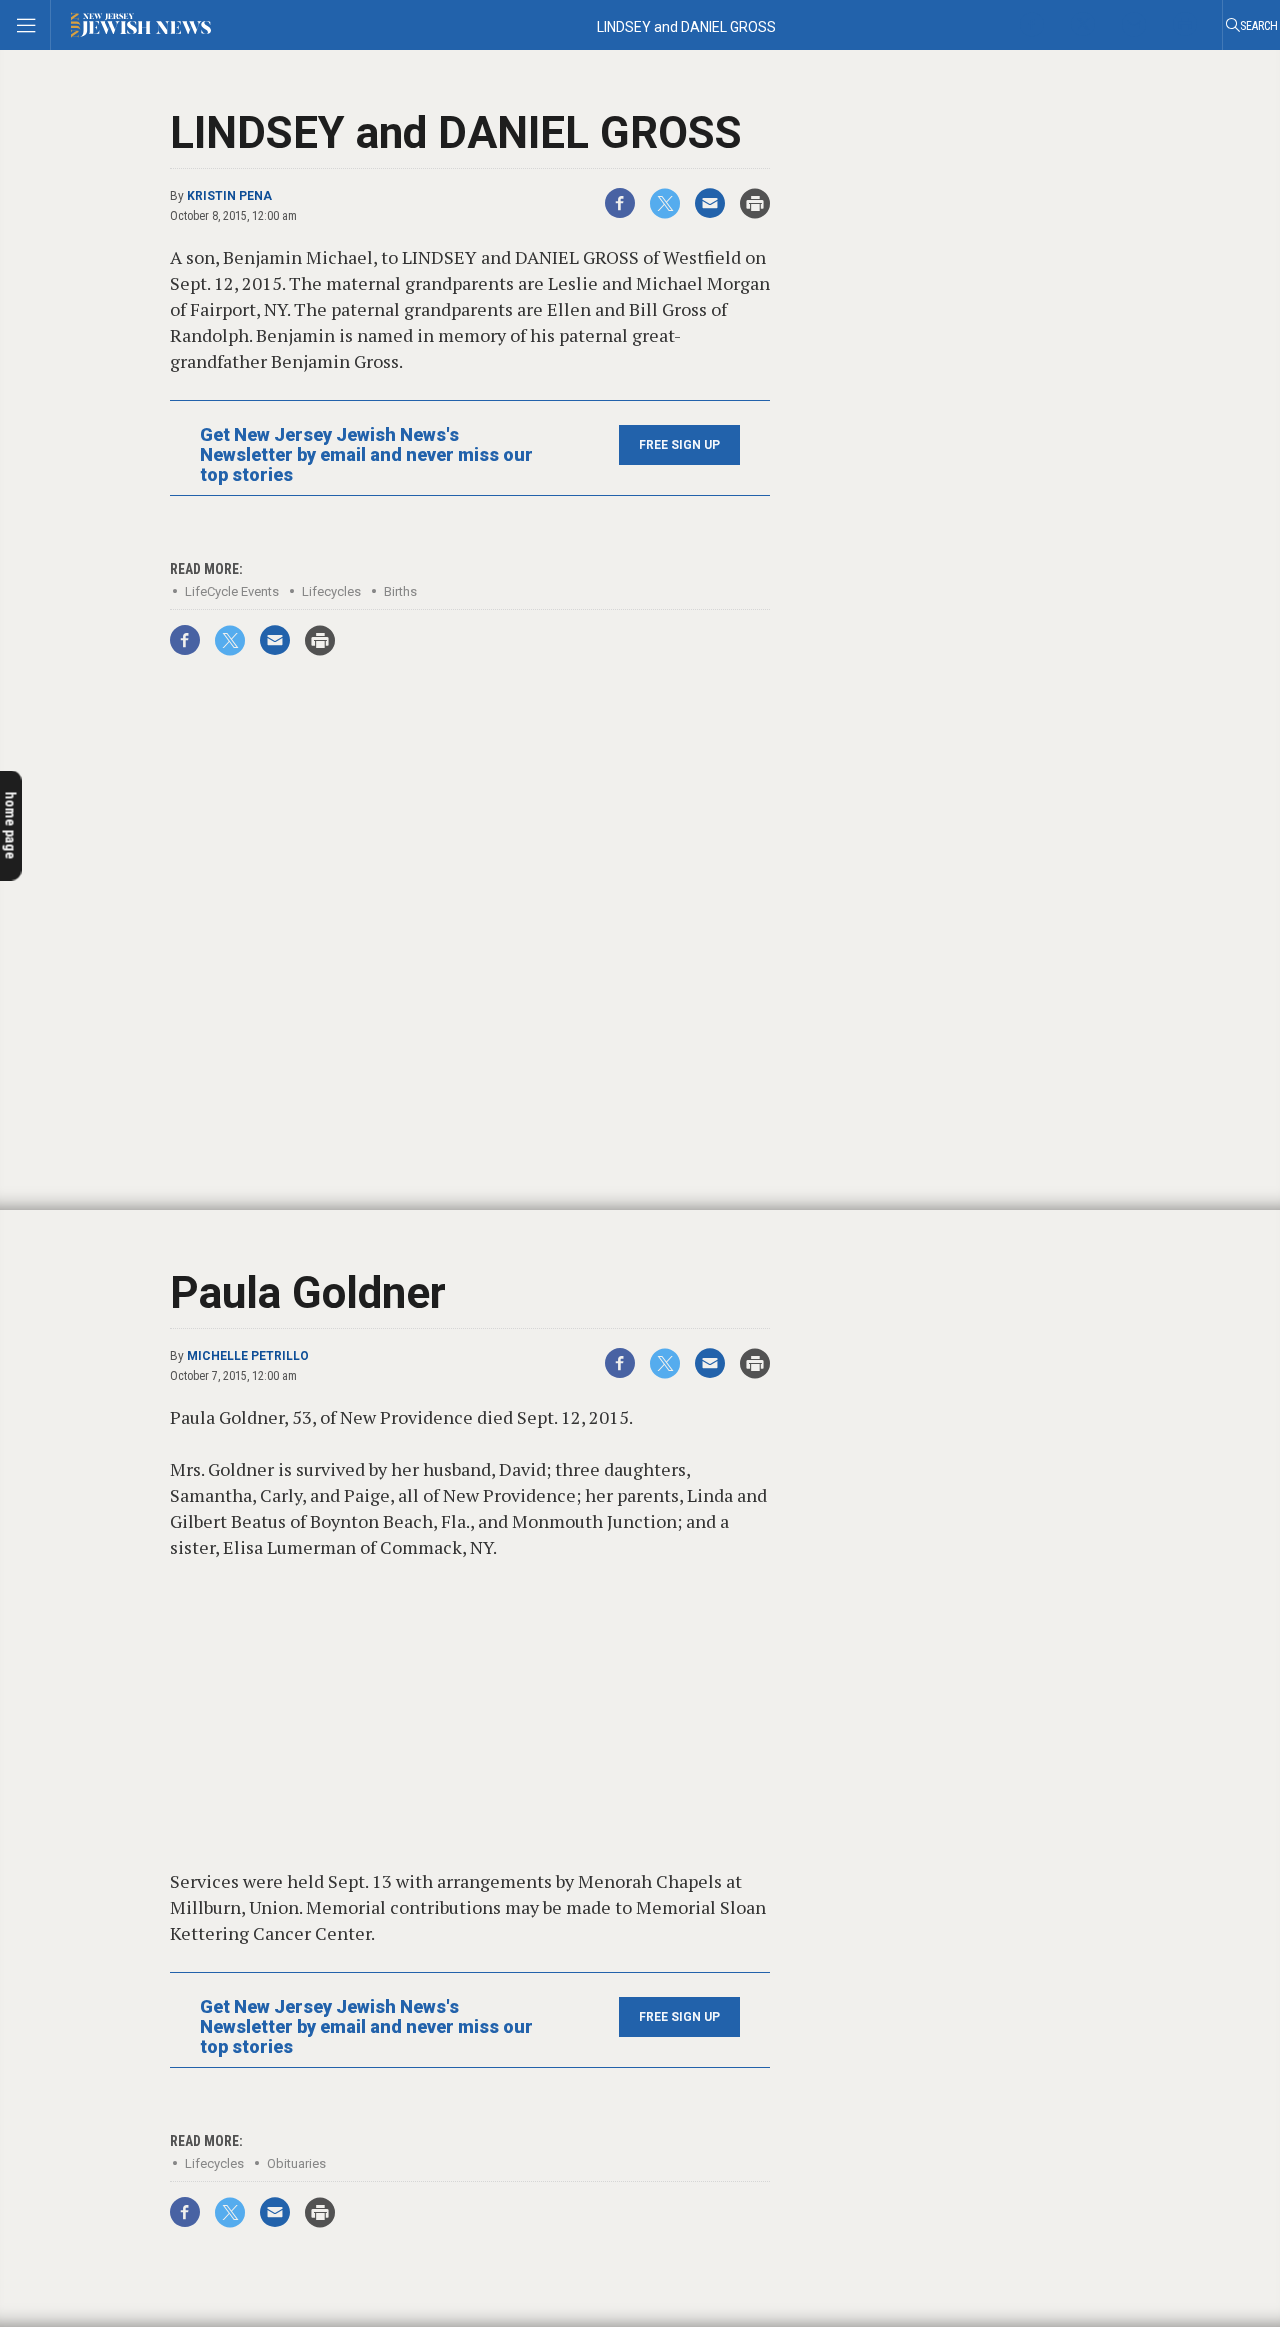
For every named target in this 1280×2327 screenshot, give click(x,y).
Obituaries (296, 2163)
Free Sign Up (679, 445)
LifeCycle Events (232, 591)
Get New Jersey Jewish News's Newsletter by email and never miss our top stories (366, 455)
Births (400, 591)
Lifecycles (331, 591)
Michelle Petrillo (248, 1356)
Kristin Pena (229, 196)
